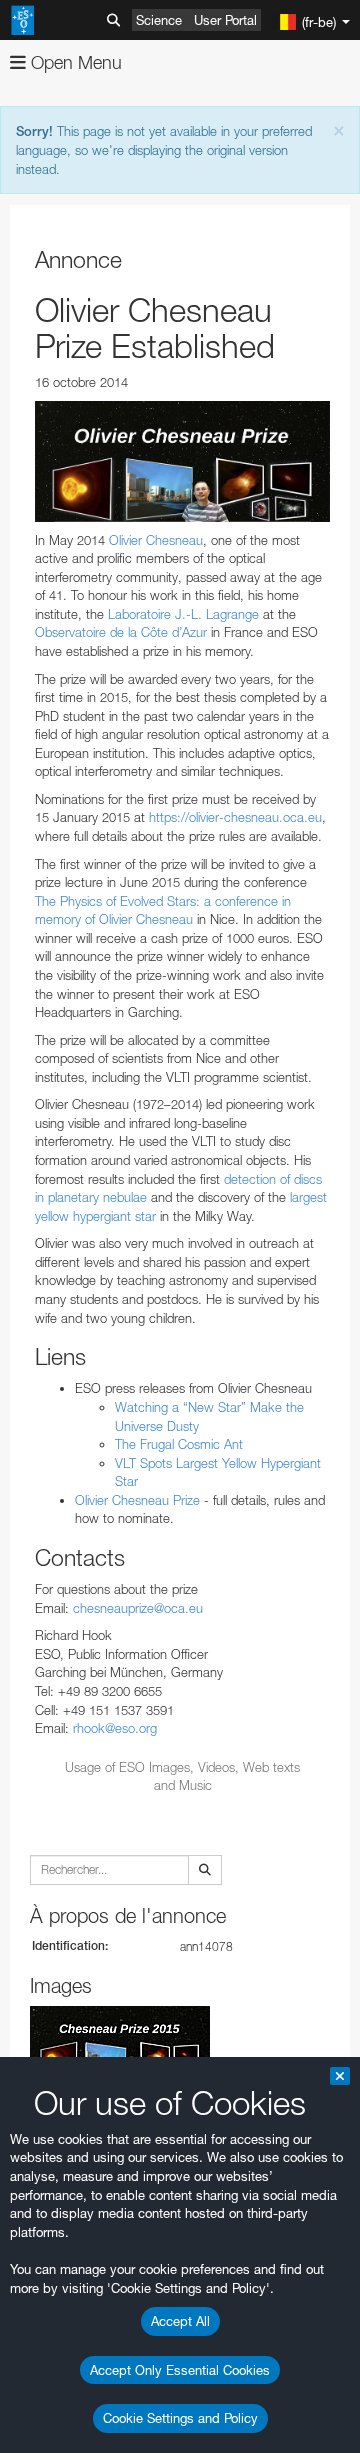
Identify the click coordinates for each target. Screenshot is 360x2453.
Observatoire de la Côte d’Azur (121, 632)
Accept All (180, 2321)
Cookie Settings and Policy (180, 2418)
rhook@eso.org (115, 1728)
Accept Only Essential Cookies (180, 2370)
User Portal (225, 20)
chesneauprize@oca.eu (138, 1608)
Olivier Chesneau (156, 540)
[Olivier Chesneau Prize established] (182, 461)
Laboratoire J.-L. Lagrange (183, 614)
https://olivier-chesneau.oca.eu (235, 817)
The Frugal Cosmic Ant (179, 1444)
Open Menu (74, 62)
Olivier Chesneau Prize (137, 1500)
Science (159, 20)
